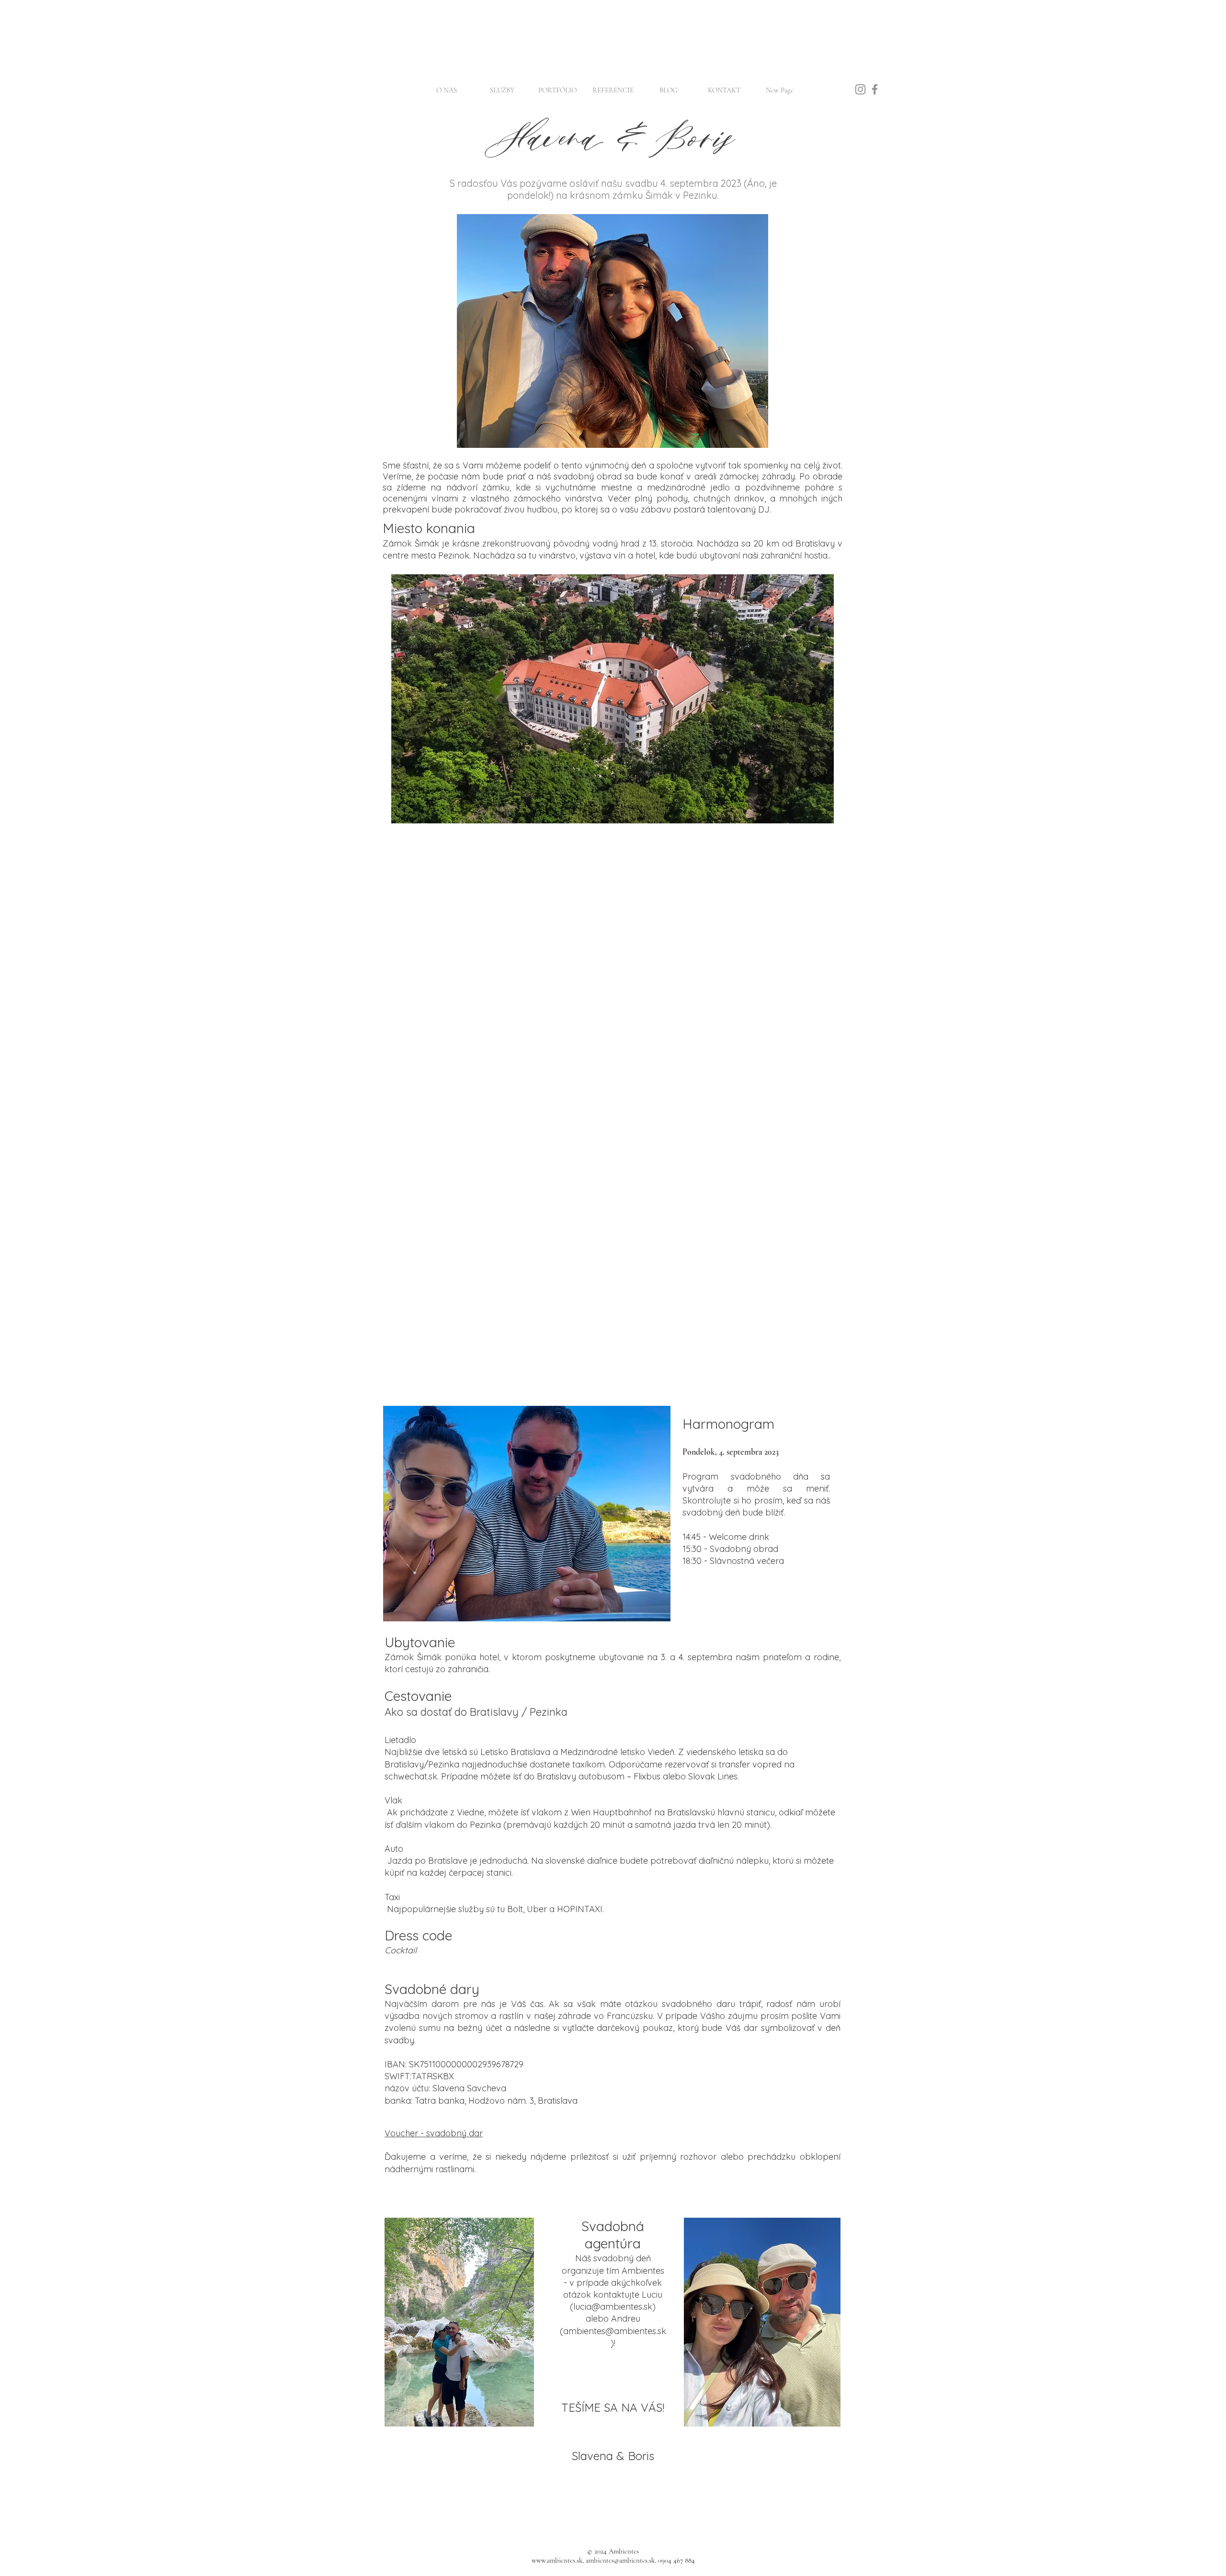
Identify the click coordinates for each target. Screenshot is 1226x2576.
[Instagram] (860, 89)
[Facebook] (875, 89)
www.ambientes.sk (557, 2560)
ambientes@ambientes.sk (615, 2331)
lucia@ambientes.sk (613, 2307)
